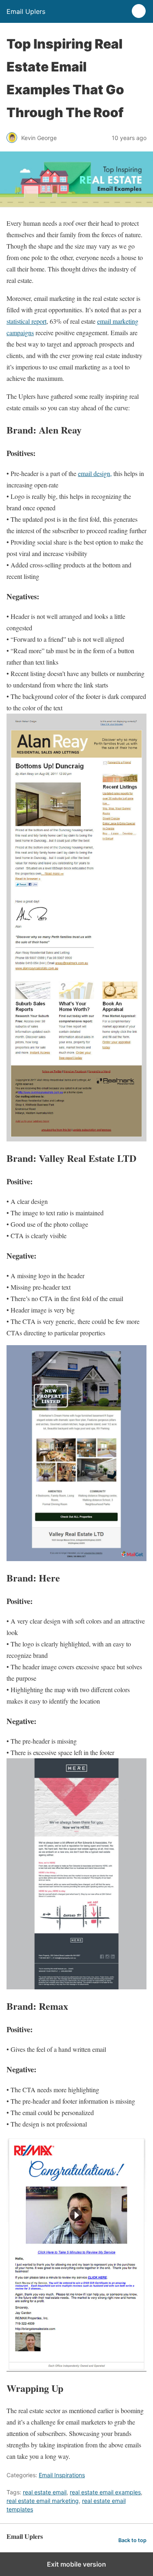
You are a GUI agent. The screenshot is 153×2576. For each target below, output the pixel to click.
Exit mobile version (76, 2564)
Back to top (132, 2540)
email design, (95, 473)
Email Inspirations (62, 2475)
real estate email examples (105, 2492)
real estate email (45, 2492)
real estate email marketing (43, 2501)
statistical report (27, 321)
